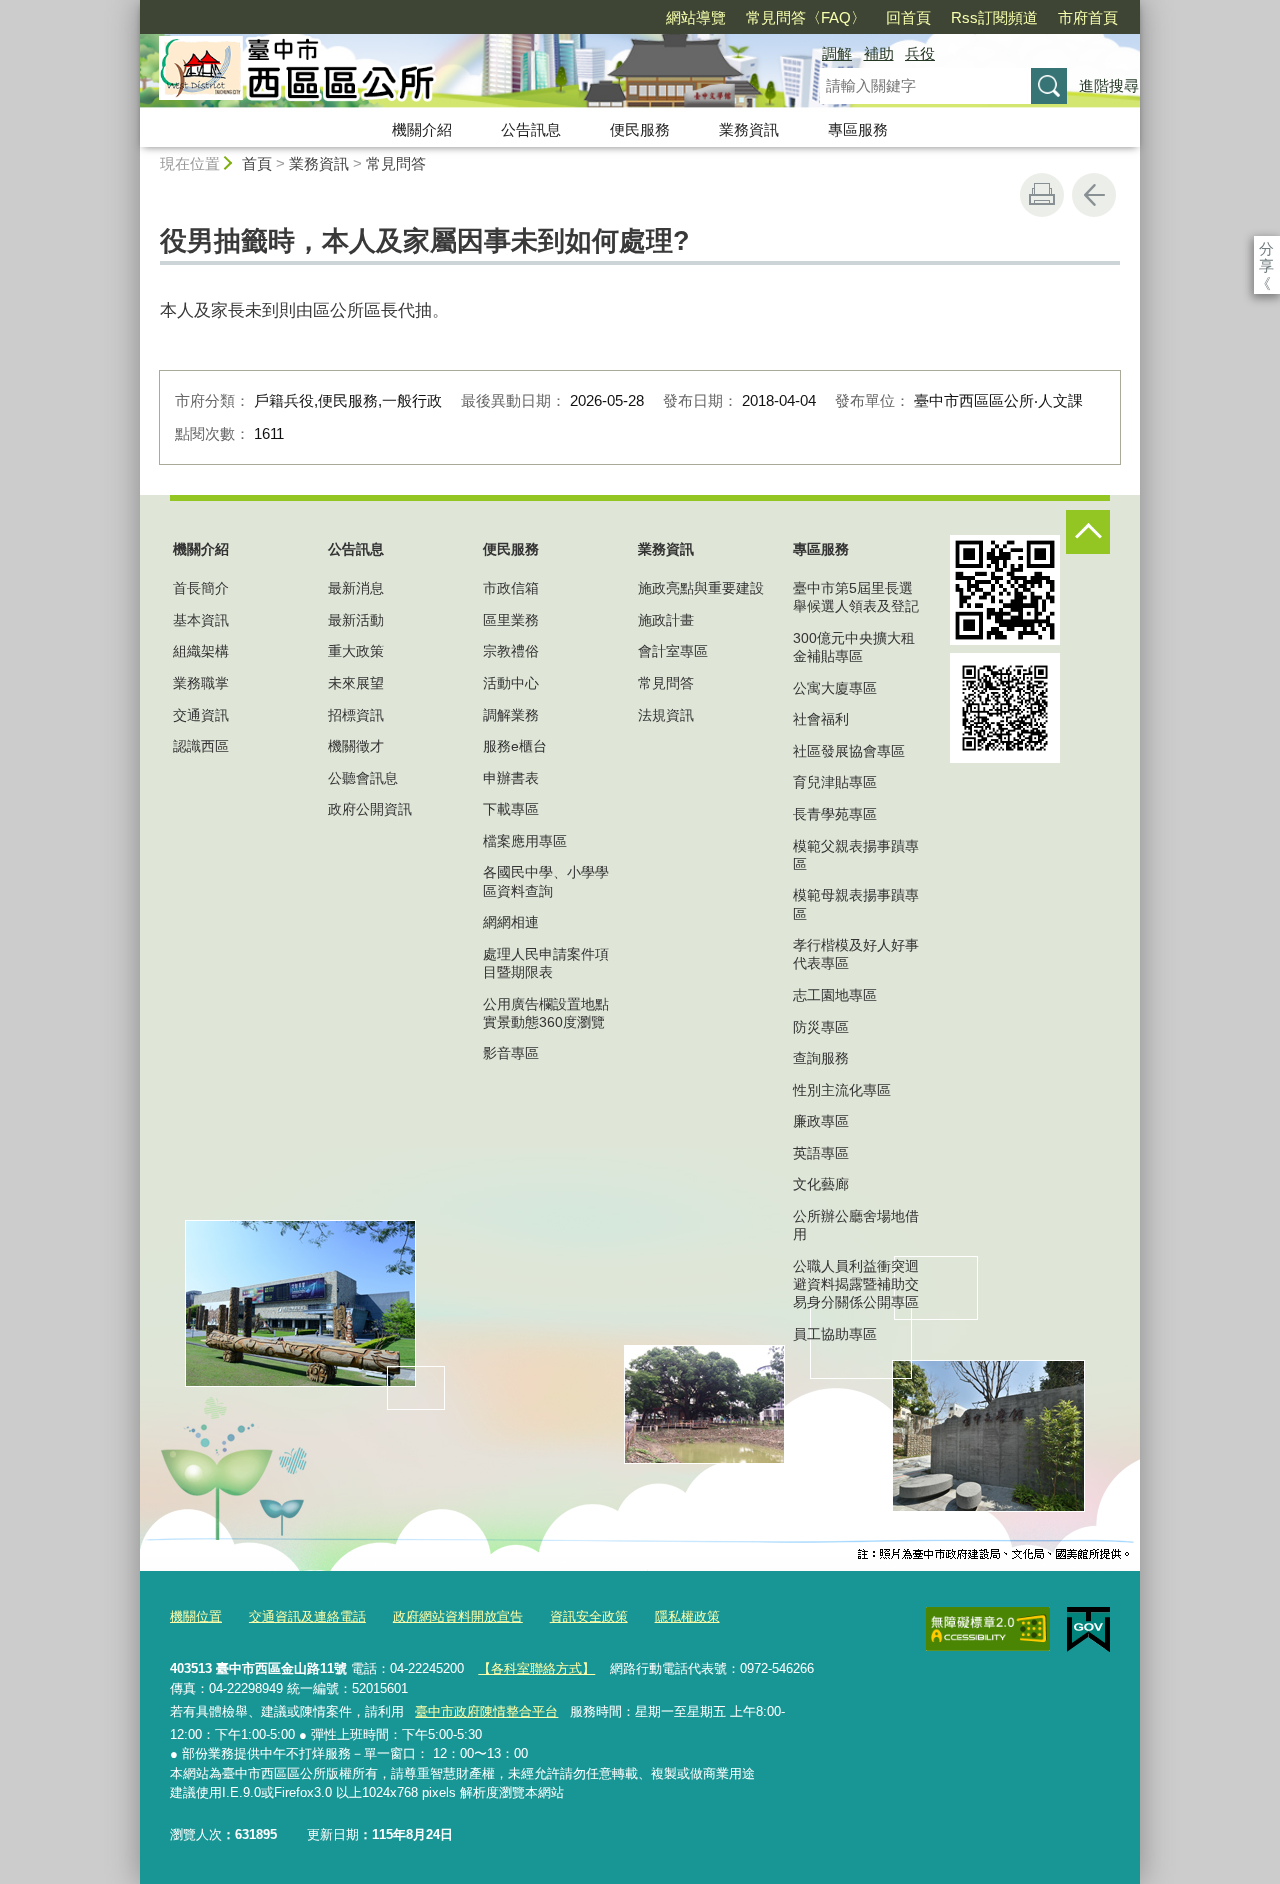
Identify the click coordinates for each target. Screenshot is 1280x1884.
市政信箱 (511, 588)
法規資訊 (666, 715)
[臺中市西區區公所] (456, 73)
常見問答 (396, 163)
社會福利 (821, 719)
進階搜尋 (1109, 85)
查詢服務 (821, 1058)
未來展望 (356, 683)
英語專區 (821, 1153)
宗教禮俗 (511, 651)
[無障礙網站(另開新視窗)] (988, 1629)
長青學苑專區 (835, 814)
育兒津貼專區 (835, 782)
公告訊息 (531, 129)
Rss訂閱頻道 (994, 17)
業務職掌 (201, 683)
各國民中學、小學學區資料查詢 (546, 881)
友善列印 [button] (1042, 195)
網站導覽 (696, 17)
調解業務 (511, 715)
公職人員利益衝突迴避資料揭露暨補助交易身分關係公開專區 (856, 1284)
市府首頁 (1088, 17)
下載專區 (511, 809)
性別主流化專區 (842, 1090)
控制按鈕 (1088, 532)
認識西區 (201, 746)
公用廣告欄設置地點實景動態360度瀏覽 (546, 1013)
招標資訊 (356, 715)
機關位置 (196, 1616)
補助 (879, 53)
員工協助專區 (835, 1334)
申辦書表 (511, 778)
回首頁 (908, 17)
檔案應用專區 (525, 841)
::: (131, 8)
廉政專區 (821, 1121)
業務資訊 (749, 129)
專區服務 (858, 129)
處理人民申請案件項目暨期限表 (546, 963)
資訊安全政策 (589, 1616)
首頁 (257, 163)
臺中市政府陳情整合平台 (486, 1711)
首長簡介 (201, 588)
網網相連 (511, 922)
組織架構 (201, 651)
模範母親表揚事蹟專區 (856, 904)
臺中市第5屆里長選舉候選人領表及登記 (856, 597)
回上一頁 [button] (1094, 195)
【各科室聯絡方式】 (536, 1668)
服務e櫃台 (515, 746)
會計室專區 (673, 651)
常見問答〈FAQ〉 (806, 17)
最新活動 (356, 620)
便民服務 (640, 129)
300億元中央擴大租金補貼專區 (854, 647)
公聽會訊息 (363, 778)
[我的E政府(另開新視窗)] (1088, 1630)
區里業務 (511, 620)
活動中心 (511, 683)
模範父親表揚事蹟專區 (856, 855)
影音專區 (511, 1053)
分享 (1266, 248)
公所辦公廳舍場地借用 (856, 1225)
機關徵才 (356, 746)
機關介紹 (422, 129)
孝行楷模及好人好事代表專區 (856, 954)
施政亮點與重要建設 (701, 588)
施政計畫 (666, 620)
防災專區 (821, 1027)
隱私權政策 (687, 1616)
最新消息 (356, 588)
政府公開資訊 (370, 809)
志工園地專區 (835, 995)
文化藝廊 (821, 1184)
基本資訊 (201, 620)
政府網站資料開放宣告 (458, 1616)
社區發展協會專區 (849, 751)
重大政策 (356, 651)
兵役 (920, 53)
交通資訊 (201, 715)
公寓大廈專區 (835, 688)
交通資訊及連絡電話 (307, 1616)
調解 (837, 53)
